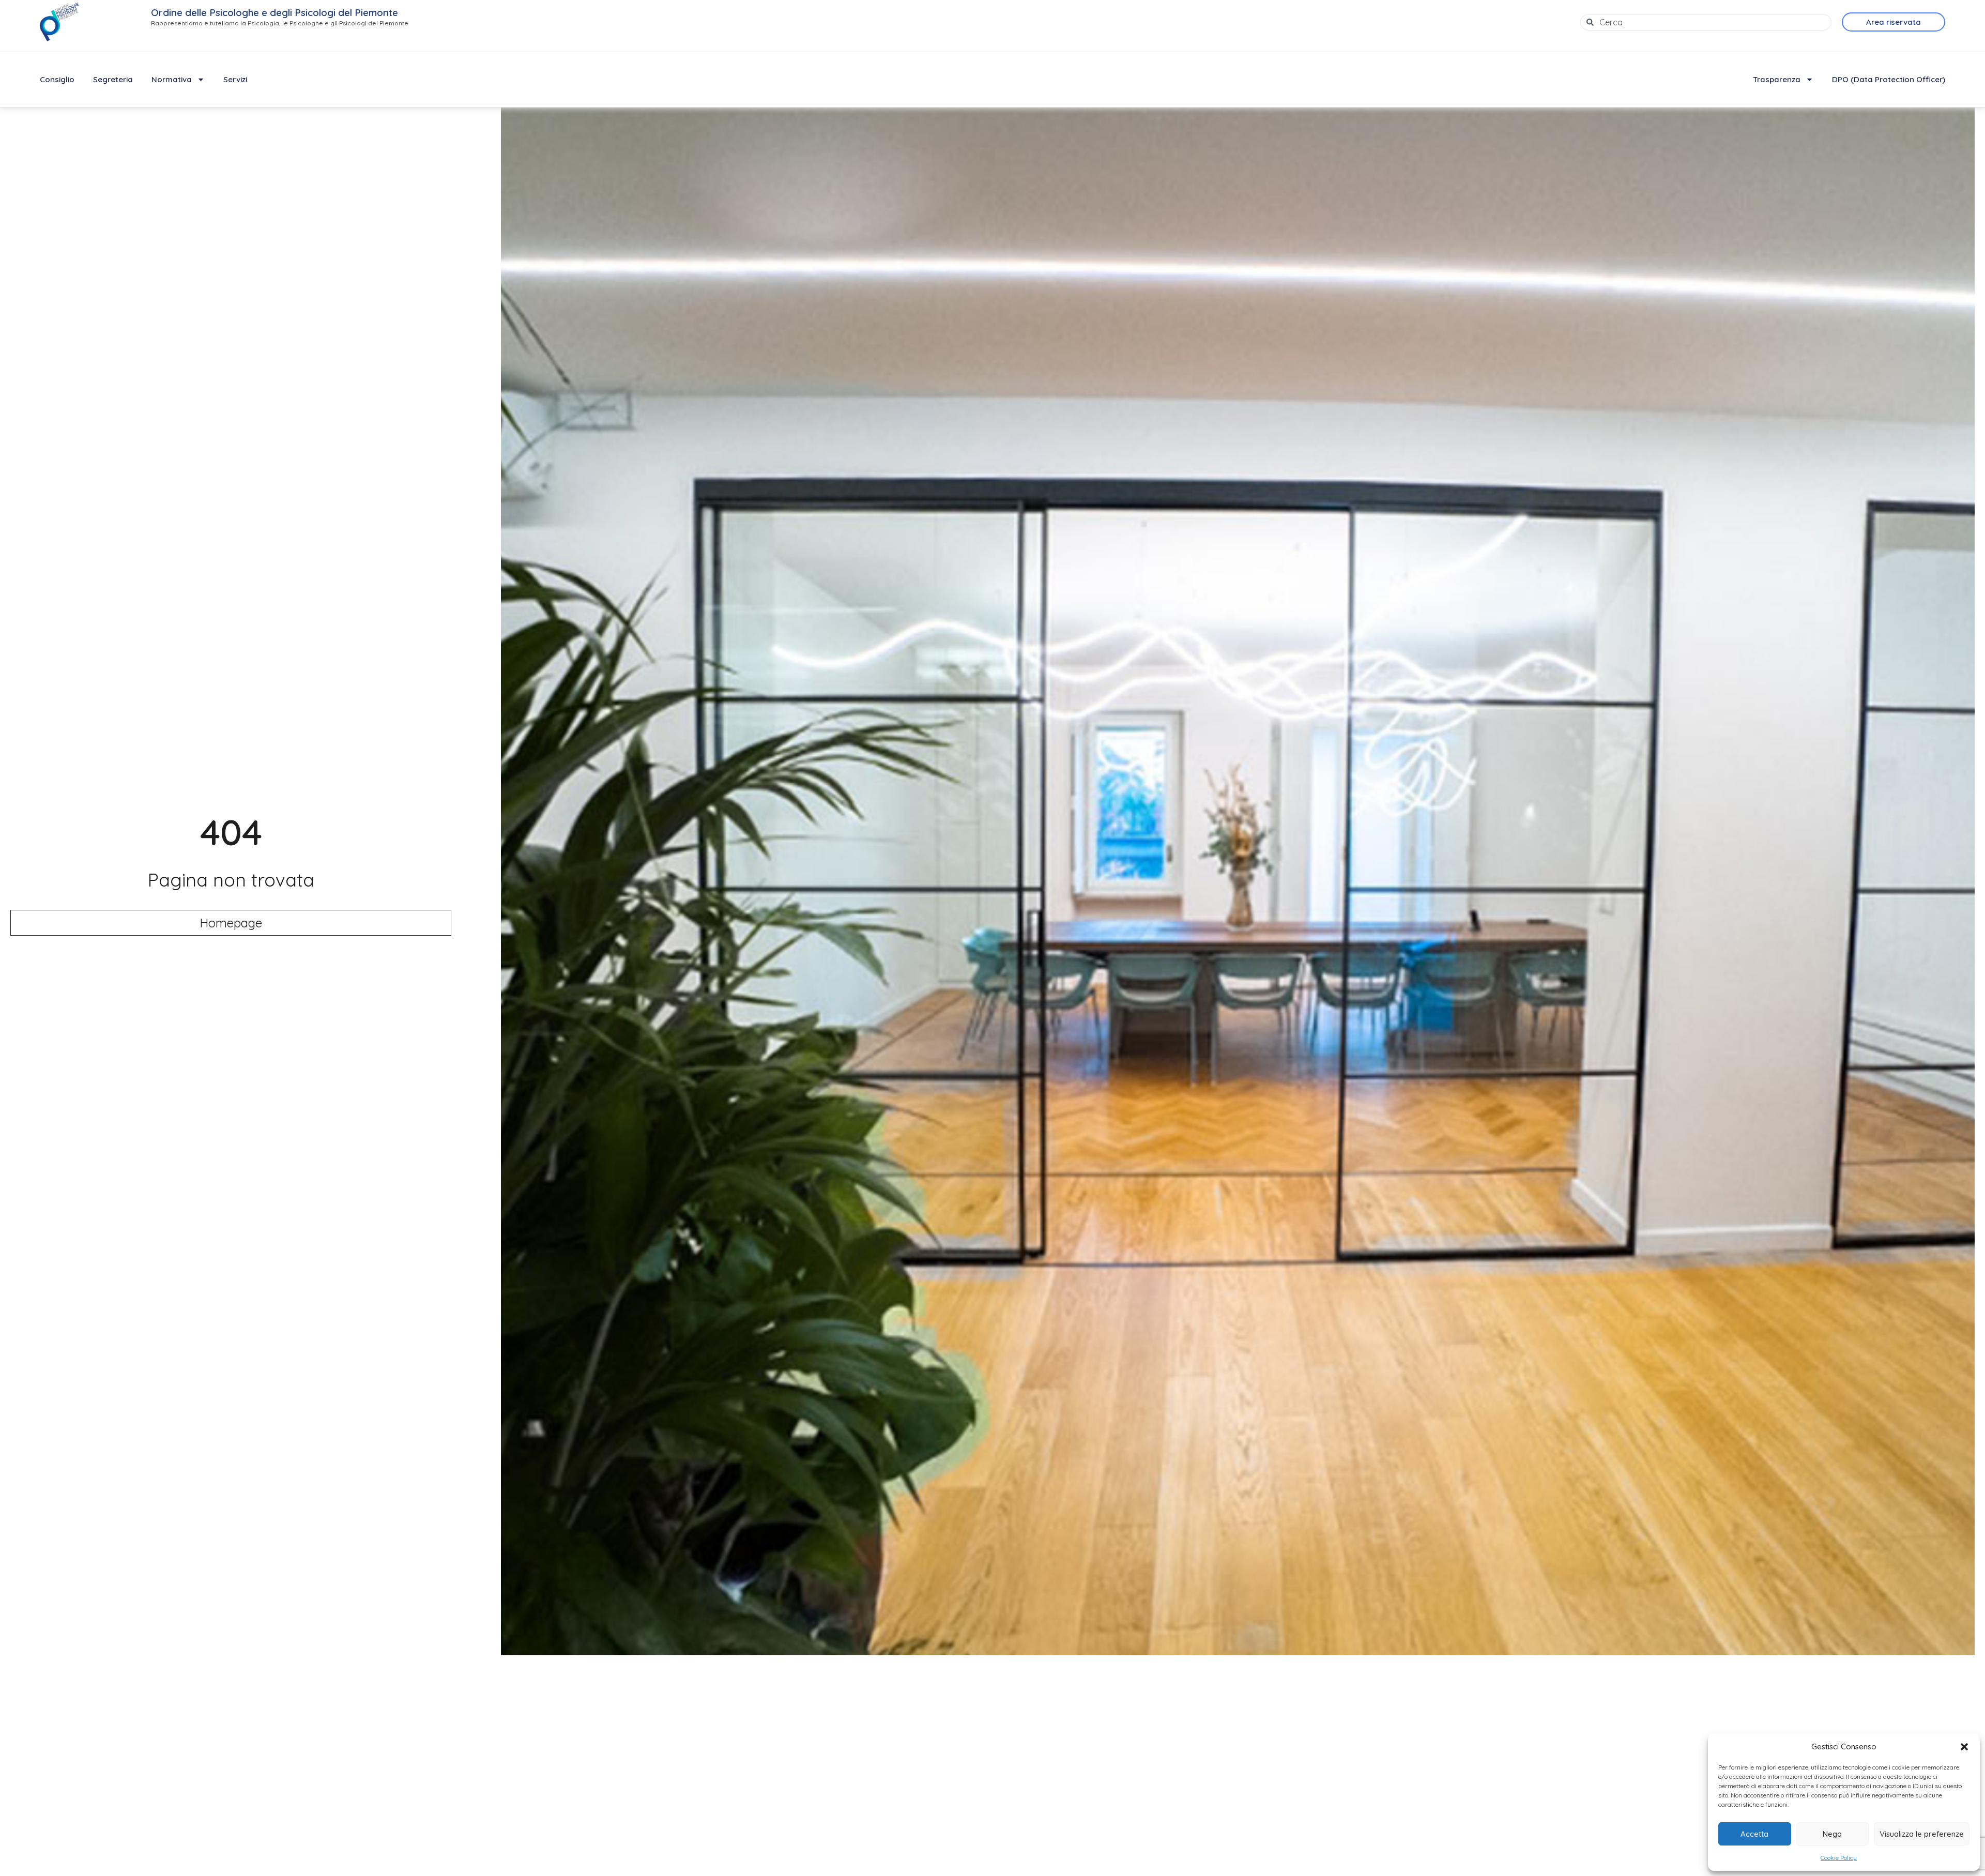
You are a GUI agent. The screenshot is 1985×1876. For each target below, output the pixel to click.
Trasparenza (1777, 79)
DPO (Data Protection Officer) (1889, 79)
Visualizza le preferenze (1922, 1834)
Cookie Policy (1839, 1858)
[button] (1964, 1747)
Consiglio (57, 79)
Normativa (172, 79)
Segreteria (113, 79)
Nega (1832, 1834)
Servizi (235, 79)
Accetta (1754, 1834)
